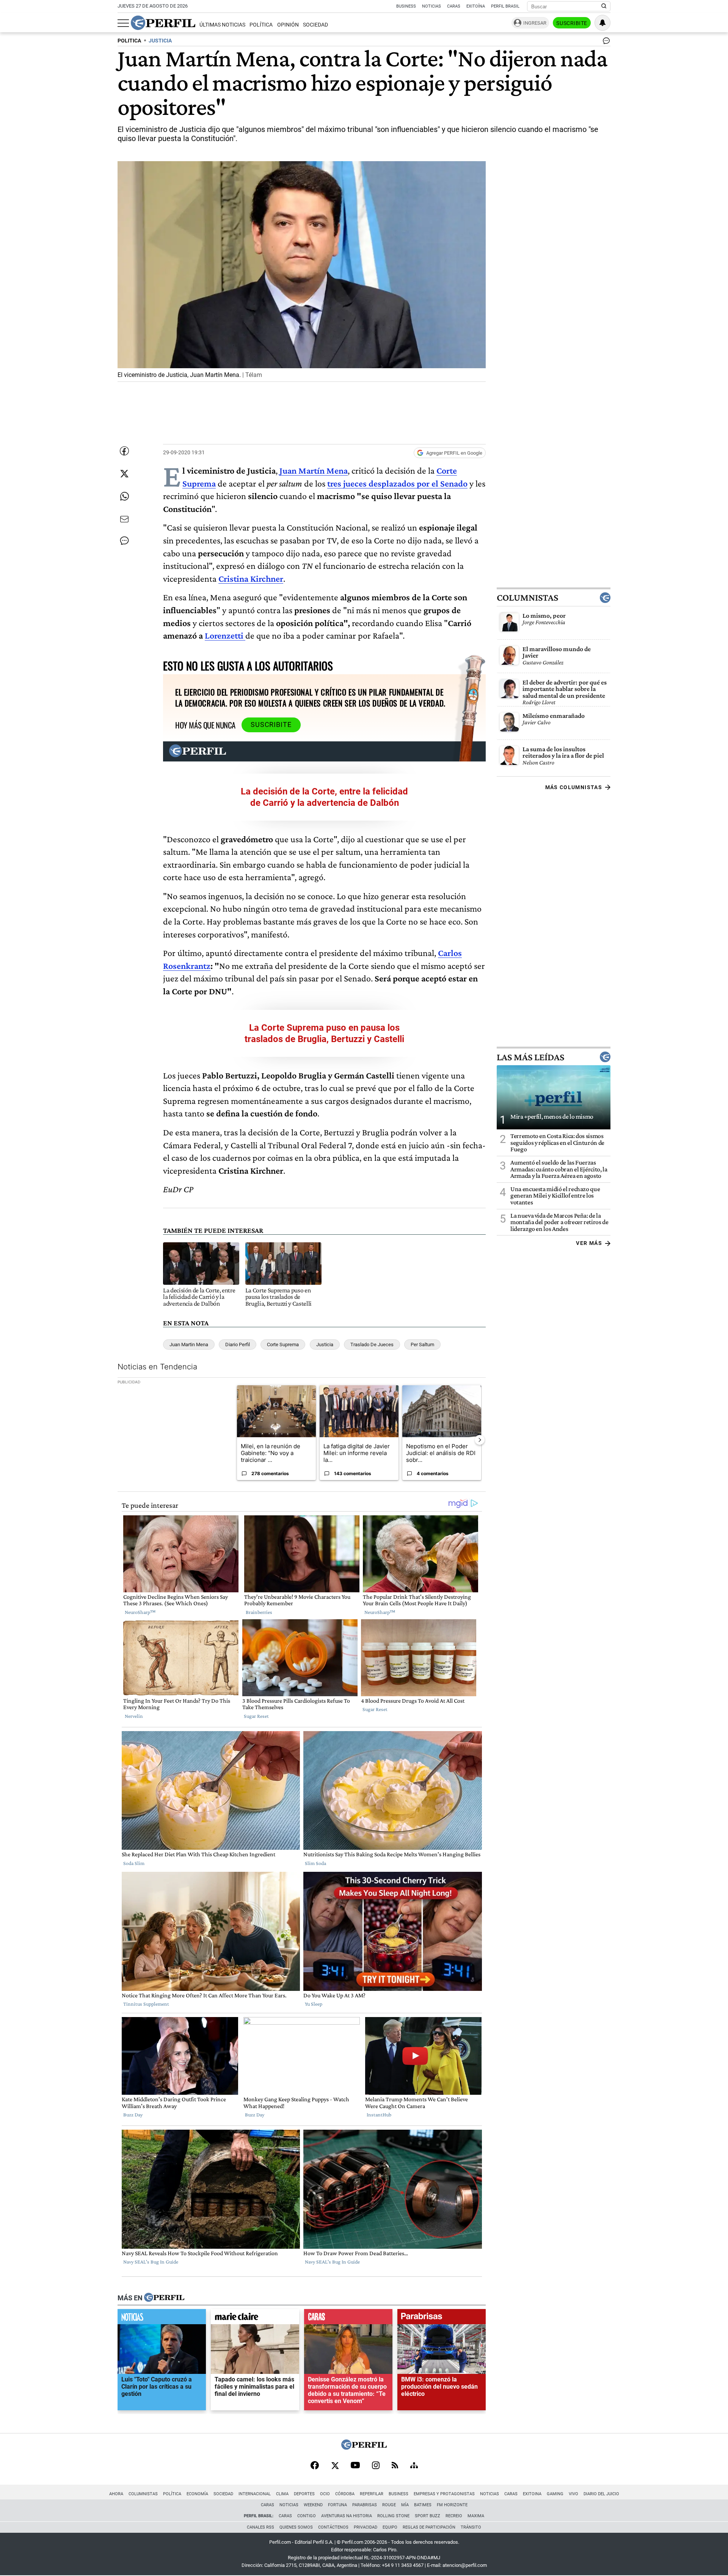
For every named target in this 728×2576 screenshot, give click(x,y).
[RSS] (395, 2466)
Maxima (476, 2516)
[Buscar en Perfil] (604, 6)
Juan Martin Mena (189, 1345)
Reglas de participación (429, 2527)
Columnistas (527, 598)
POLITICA (129, 41)
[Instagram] (376, 2466)
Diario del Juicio (601, 2494)
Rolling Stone (393, 2516)
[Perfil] (164, 2298)
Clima (282, 2494)
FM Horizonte (452, 2505)
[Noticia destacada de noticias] (162, 2319)
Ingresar (535, 23)
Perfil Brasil (505, 6)
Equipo (390, 2527)
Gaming (555, 2494)
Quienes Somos (296, 2527)
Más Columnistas (574, 787)
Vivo (573, 2494)
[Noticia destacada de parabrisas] (442, 2319)
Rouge (389, 2505)
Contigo (307, 2516)
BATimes (423, 2505)
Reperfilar (372, 2494)
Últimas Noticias (222, 25)
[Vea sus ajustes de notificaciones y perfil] (602, 23)
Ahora (116, 2494)
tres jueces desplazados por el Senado (397, 483)
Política (261, 25)
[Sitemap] (414, 2466)
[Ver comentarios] (605, 42)
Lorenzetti (224, 635)
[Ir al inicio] (163, 23)
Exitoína (476, 6)
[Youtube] (355, 2466)
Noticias (431, 6)
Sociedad (315, 25)
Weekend (313, 2505)
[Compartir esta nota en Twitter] (124, 474)
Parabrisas (365, 2505)
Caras (454, 6)
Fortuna (337, 2505)
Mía (405, 2505)
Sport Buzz (428, 2516)
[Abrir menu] (123, 23)
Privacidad (366, 2527)
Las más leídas (530, 1057)
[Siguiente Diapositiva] (480, 1440)
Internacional (255, 2494)
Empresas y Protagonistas (444, 2494)
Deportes (304, 2494)
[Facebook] (315, 2466)
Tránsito (471, 2527)
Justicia (325, 1345)
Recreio (454, 2516)
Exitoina (532, 2494)
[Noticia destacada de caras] (348, 2319)
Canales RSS (260, 2527)
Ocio (325, 2494)
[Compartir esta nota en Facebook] (124, 451)
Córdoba (345, 2494)
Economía (197, 2494)
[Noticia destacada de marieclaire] (255, 2319)
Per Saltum (422, 1345)
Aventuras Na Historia (347, 2516)
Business (406, 6)
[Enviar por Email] (124, 519)
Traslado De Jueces (372, 1345)
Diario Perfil (238, 1345)
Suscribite (572, 23)
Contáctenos (333, 2527)
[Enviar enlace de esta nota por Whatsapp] (124, 496)
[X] (335, 2466)
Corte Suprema (283, 1345)
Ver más (589, 1243)
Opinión (288, 25)
